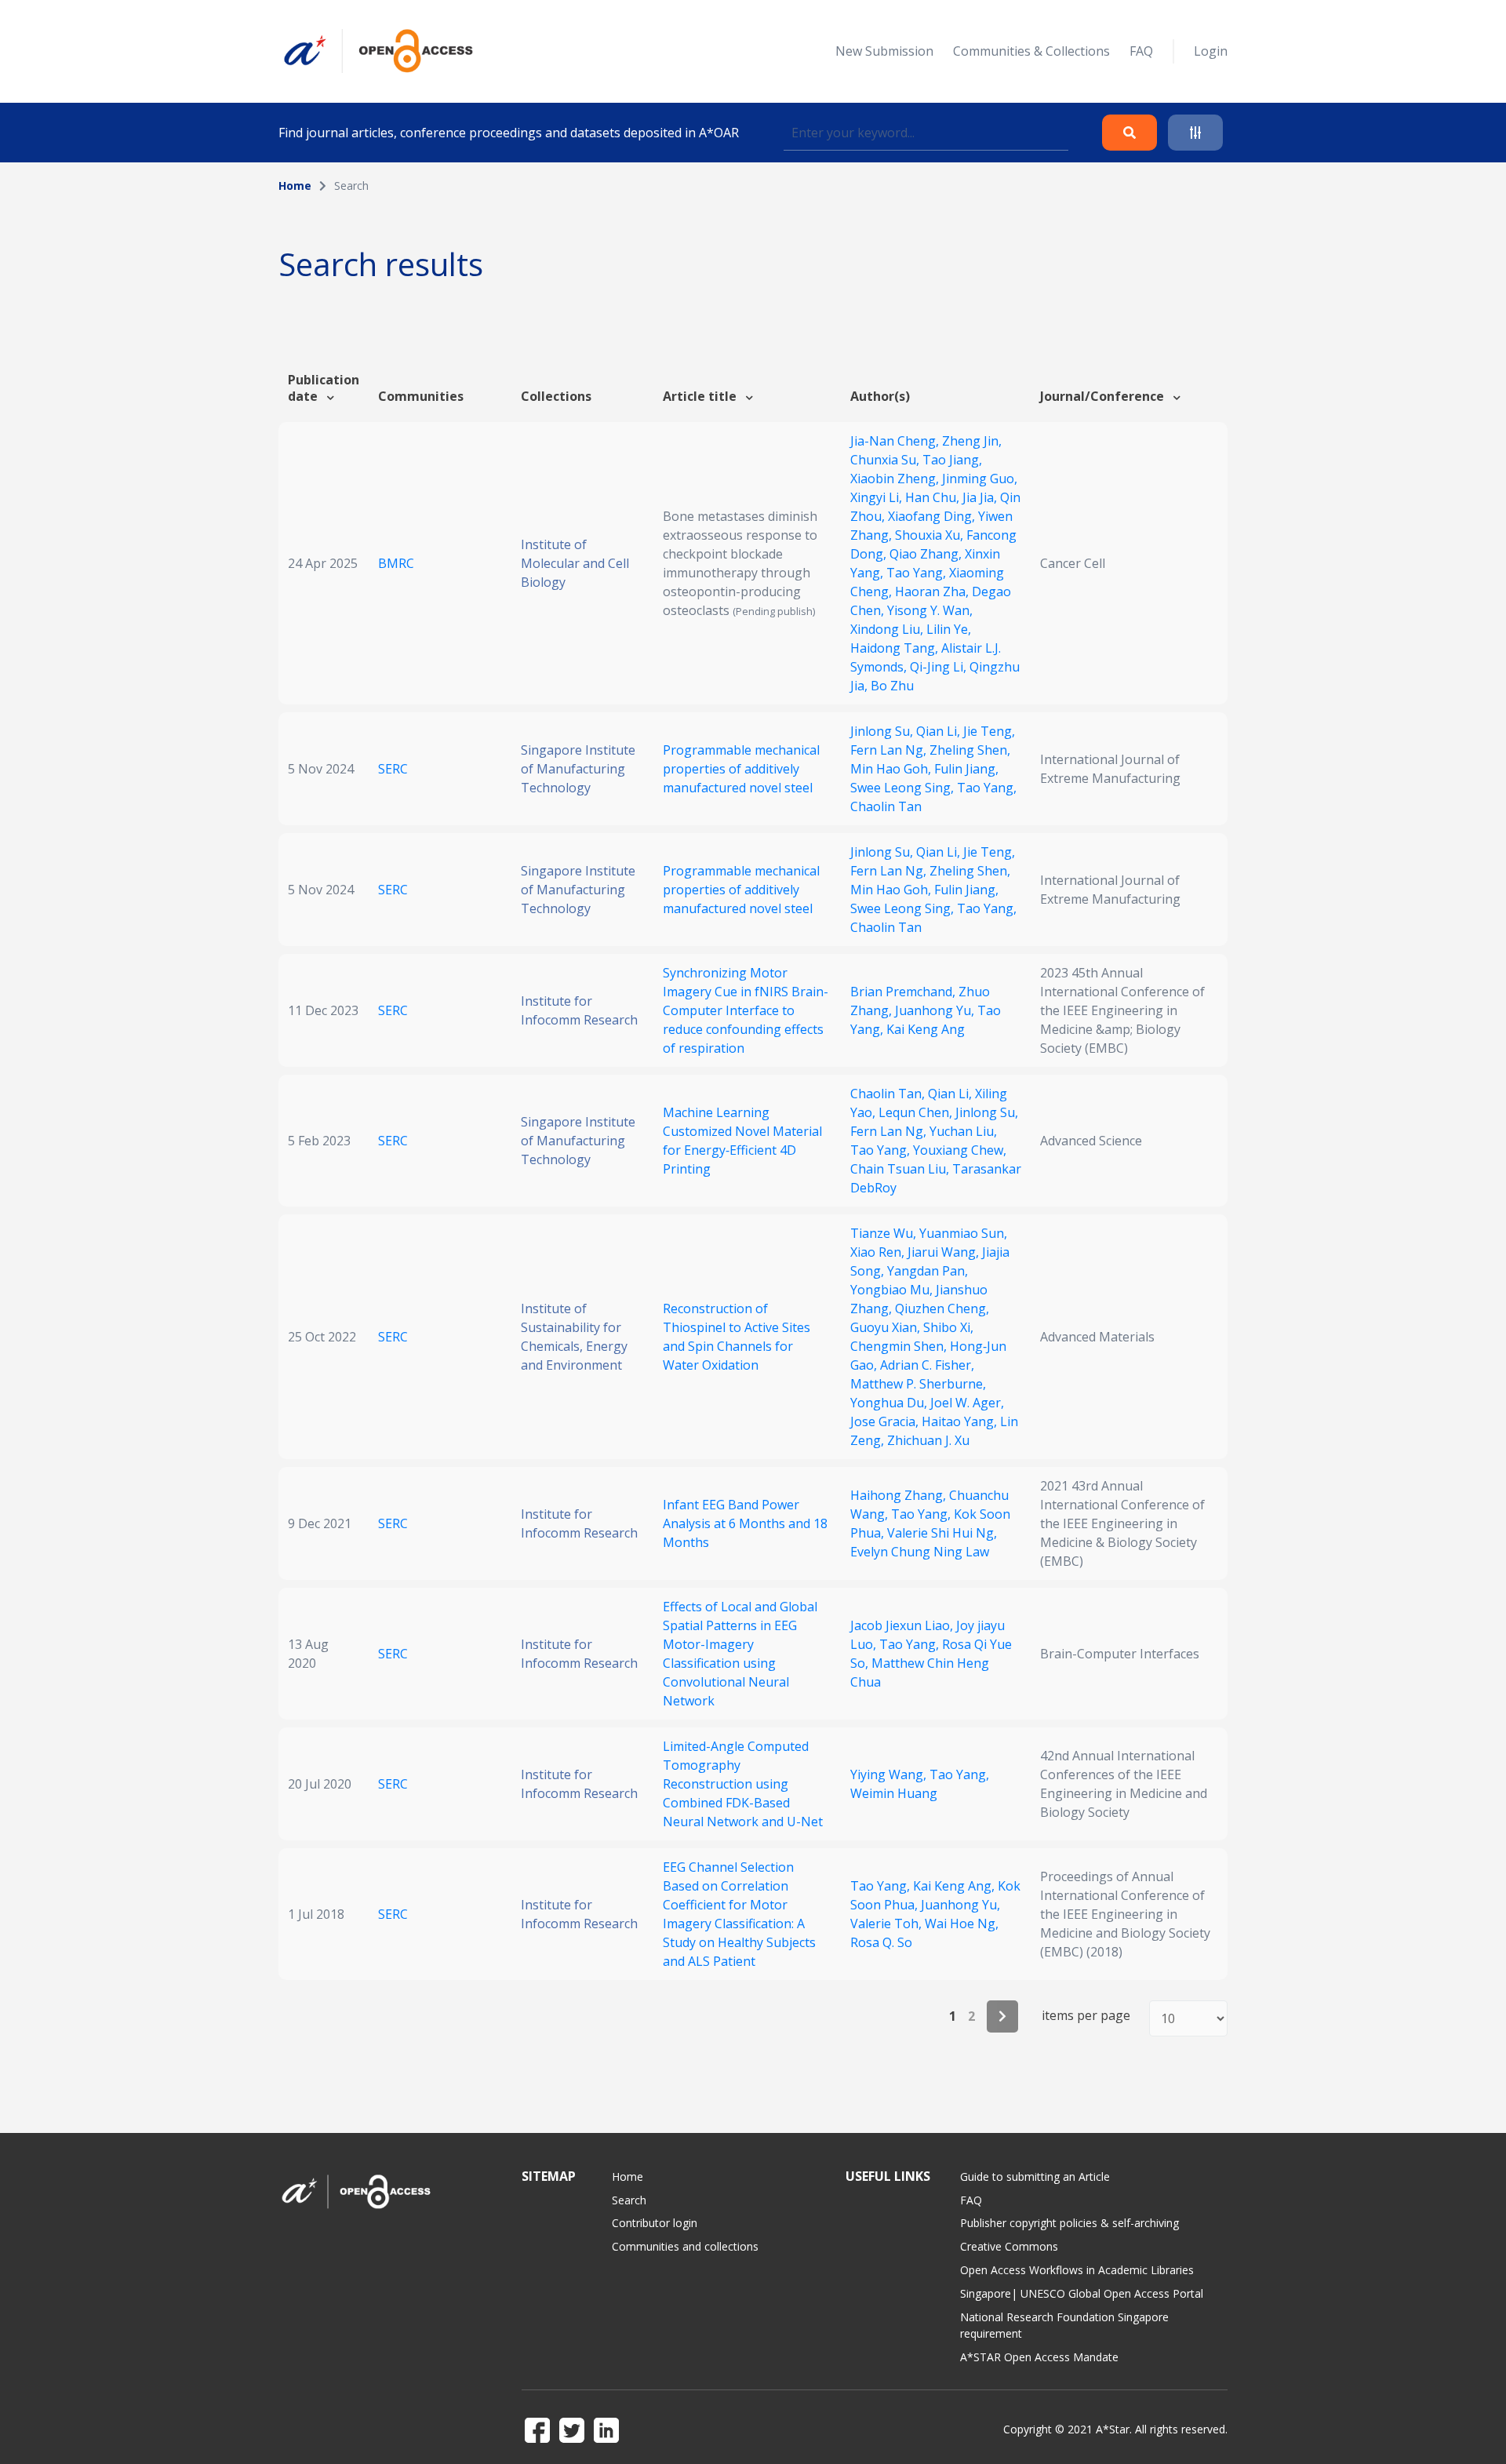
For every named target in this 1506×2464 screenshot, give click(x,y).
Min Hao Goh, (892, 769)
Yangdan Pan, (928, 1271)
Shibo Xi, (948, 1327)
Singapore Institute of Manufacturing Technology (578, 769)
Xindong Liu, (888, 629)
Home (295, 186)
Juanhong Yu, (936, 1010)
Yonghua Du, (890, 1403)
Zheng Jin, (972, 441)
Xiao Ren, (879, 1252)
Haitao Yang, (961, 1421)
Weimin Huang (894, 1793)
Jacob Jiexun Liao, (903, 1625)
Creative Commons (1009, 2246)
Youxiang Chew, (960, 1150)
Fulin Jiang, (966, 769)
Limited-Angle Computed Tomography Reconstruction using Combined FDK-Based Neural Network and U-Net (743, 1784)
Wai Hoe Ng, (962, 1924)
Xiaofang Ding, (933, 516)
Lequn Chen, (917, 1112)
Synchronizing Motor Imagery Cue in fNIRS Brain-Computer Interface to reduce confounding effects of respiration (746, 1010)
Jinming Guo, (980, 479)
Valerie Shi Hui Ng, (942, 1533)
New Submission (884, 51)
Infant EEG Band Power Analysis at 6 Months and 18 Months (745, 1523)
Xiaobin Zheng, (896, 479)
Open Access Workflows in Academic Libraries (1077, 2270)
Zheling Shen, (970, 750)
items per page (1086, 2016)
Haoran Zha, (933, 591)
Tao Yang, (918, 573)
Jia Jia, (981, 497)
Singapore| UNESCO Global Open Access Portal (1082, 2293)
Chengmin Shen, (900, 1346)
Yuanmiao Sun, (963, 1233)
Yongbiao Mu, (893, 1290)
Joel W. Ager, (967, 1403)
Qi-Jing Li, (940, 667)
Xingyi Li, (878, 497)
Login (1211, 51)
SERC (393, 769)
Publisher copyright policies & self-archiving (1069, 2223)
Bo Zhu (892, 686)
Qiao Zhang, (927, 554)
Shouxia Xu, (931, 535)
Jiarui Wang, (945, 1252)
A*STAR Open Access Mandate (1039, 2357)
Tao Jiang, (952, 460)
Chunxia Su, (886, 460)
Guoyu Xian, (887, 1327)
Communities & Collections (1031, 51)
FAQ (1141, 51)
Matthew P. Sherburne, (918, 1384)
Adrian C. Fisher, (927, 1365)
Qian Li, (940, 731)
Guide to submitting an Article (1035, 2176)
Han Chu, (934, 497)
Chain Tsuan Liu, (901, 1169)
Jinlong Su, (883, 731)
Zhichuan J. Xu (928, 1440)
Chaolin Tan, (889, 1094)
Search (629, 2200)
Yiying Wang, (890, 1774)
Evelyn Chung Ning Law (920, 1552)
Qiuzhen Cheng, (942, 1308)
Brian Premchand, (904, 992)
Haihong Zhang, (900, 1495)
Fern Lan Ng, (890, 750)
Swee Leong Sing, (904, 788)
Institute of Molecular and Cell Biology (575, 563)
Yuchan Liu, (963, 1131)
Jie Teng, (989, 731)
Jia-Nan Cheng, (896, 441)
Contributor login (655, 2223)
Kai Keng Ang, (955, 1886)
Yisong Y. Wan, (930, 610)
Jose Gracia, (886, 1421)
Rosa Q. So (881, 1942)
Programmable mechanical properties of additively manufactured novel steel (741, 769)
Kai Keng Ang (926, 1029)
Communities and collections (685, 2246)
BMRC (396, 563)
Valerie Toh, (888, 1924)
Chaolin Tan (886, 806)
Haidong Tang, (896, 648)
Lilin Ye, (949, 629)
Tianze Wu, (885, 1233)
